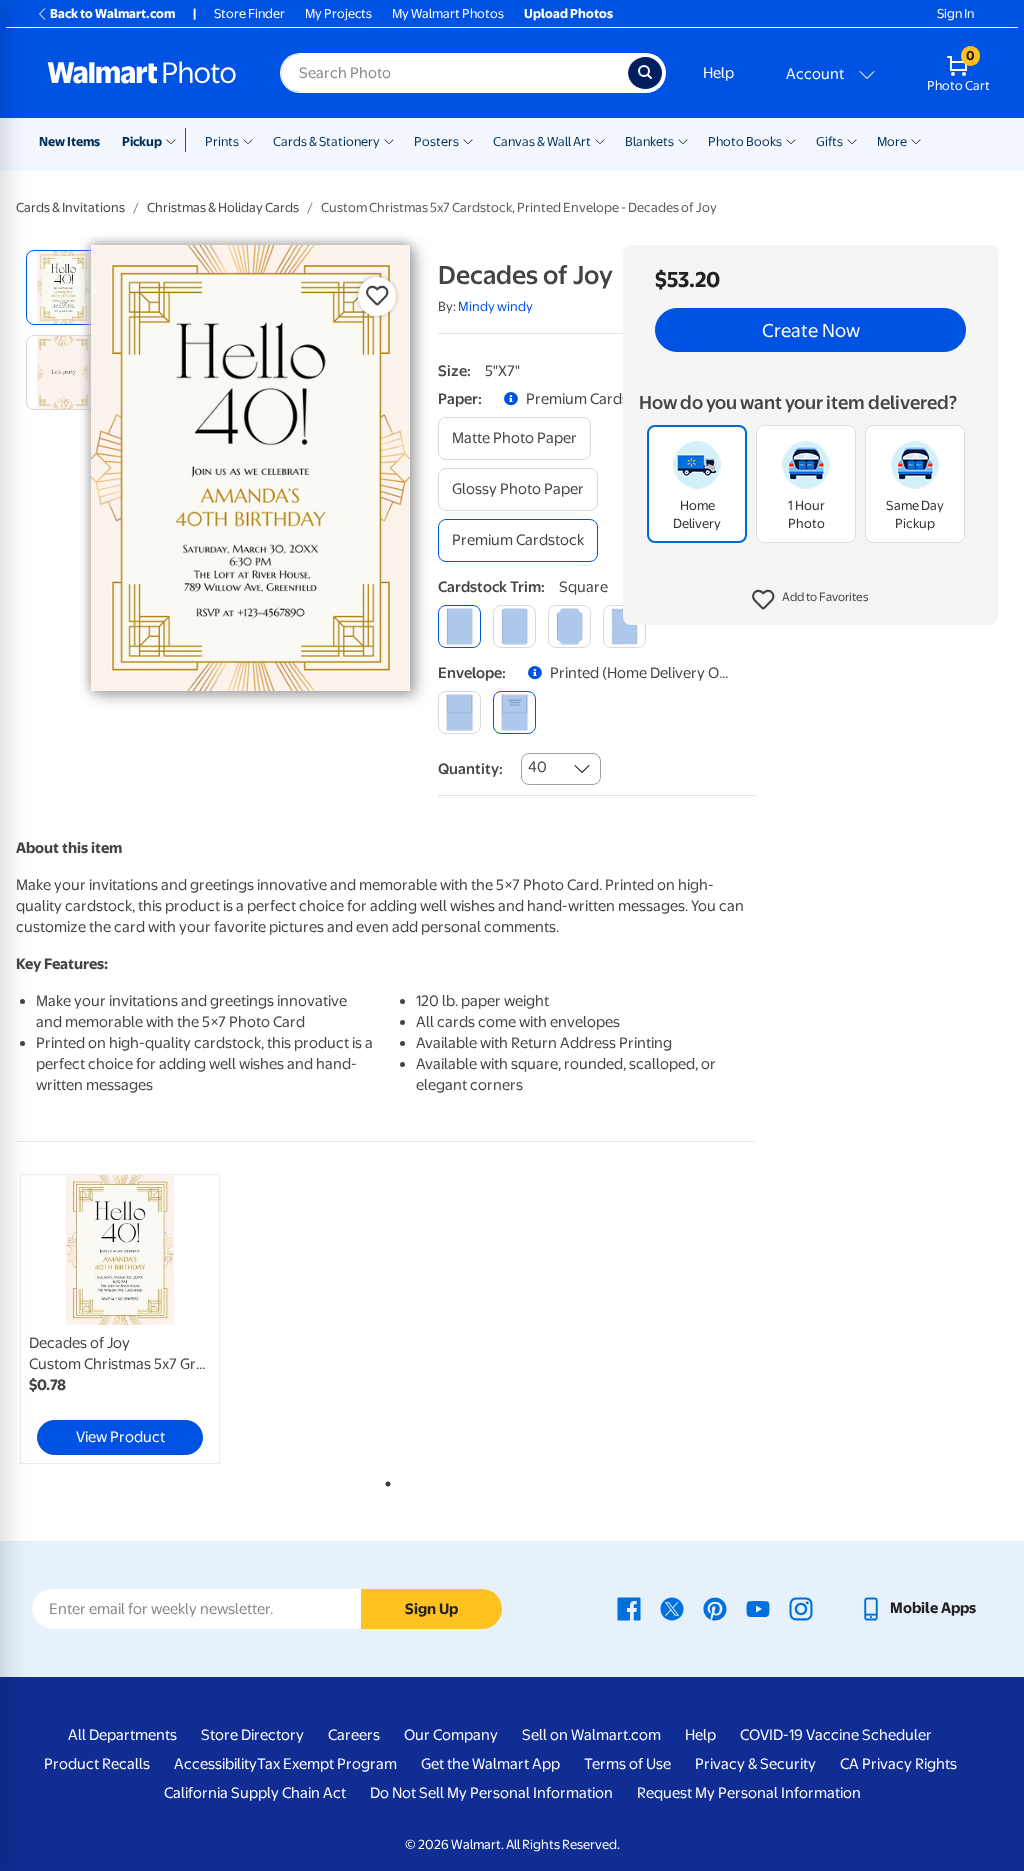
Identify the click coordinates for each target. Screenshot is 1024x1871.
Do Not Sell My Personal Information (491, 1793)
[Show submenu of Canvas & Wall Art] (600, 140)
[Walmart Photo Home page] (142, 73)
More (892, 141)
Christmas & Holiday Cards (223, 207)
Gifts (829, 141)
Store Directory (252, 1735)
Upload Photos (568, 13)
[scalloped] (624, 626)
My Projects (338, 13)
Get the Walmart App (490, 1764)
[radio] (63, 287)
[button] (810, 600)
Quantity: (470, 769)
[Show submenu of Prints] (248, 140)
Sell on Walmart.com (591, 1735)
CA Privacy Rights (898, 1764)
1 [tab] (384, 1480)
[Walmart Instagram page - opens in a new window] (801, 1608)
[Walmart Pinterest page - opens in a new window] (715, 1608)
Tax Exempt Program (327, 1764)
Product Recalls (97, 1764)
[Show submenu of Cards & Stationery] (389, 140)
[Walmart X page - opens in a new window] (672, 1608)
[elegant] (569, 626)
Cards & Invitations (70, 207)
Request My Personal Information (749, 1793)
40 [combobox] (537, 767)
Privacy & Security (755, 1764)
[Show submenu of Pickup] (175, 140)
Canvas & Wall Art (542, 141)
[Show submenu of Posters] (468, 140)
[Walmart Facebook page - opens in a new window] (629, 1608)
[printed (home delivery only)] (514, 712)
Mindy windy (495, 306)
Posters (436, 141)
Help (718, 73)
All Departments (122, 1735)
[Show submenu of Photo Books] (791, 140)
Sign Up (431, 1609)
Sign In (955, 13)
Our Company (451, 1735)
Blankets (649, 141)
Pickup (142, 141)
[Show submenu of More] (916, 140)
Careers (354, 1735)
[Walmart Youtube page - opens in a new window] (758, 1608)
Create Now (811, 330)
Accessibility (215, 1764)
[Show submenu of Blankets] (683, 140)
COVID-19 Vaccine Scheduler (836, 1735)
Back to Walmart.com (112, 13)
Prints (222, 141)
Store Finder (249, 13)
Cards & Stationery (326, 141)
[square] (459, 626)
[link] (120, 1319)
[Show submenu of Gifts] (852, 140)
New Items (69, 141)
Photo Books (745, 141)
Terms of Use (627, 1764)
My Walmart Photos (448, 13)
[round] (514, 626)
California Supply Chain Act (255, 1793)
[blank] (459, 712)
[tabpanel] (140, 1319)
